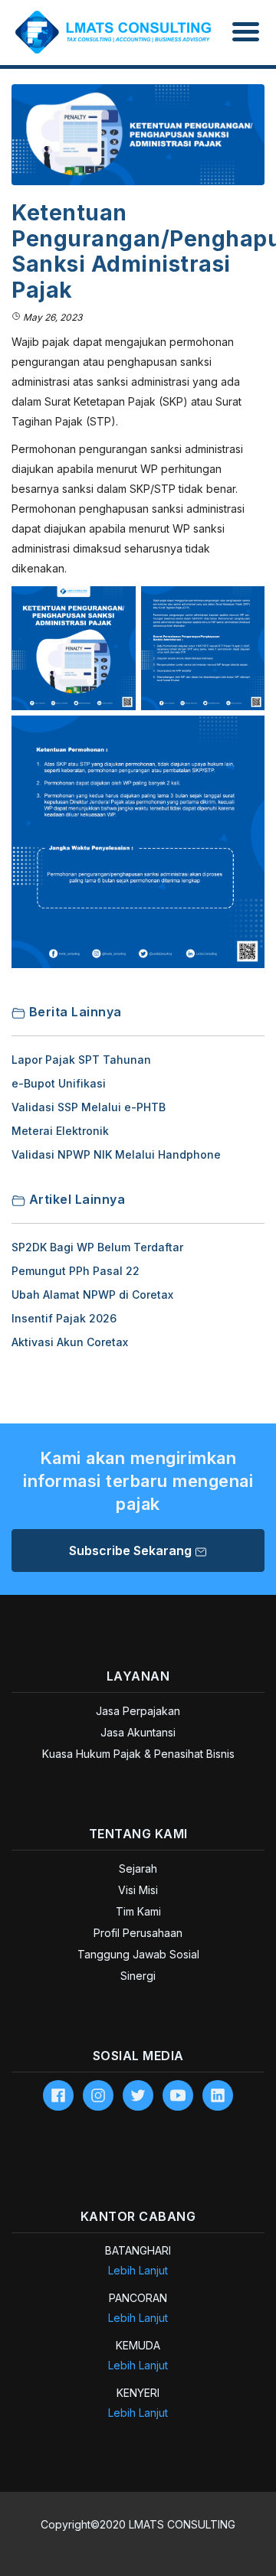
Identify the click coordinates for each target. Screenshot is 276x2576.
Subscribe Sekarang (132, 1550)
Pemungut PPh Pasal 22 (76, 1271)
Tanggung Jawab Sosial (138, 1954)
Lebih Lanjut (138, 2270)
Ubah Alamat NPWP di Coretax (92, 1295)
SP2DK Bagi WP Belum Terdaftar (97, 1247)
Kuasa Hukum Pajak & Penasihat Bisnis (138, 1754)
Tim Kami (138, 1911)
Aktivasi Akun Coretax (70, 1342)
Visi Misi (138, 1890)
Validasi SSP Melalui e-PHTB (89, 1107)
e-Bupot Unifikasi (59, 1083)
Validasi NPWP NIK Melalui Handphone (116, 1154)
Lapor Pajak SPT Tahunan (81, 1060)
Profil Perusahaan (138, 1933)
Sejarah (138, 1868)
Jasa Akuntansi (138, 1732)
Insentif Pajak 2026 (64, 1318)
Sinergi (138, 1976)
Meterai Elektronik (60, 1131)
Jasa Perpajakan (138, 1711)
